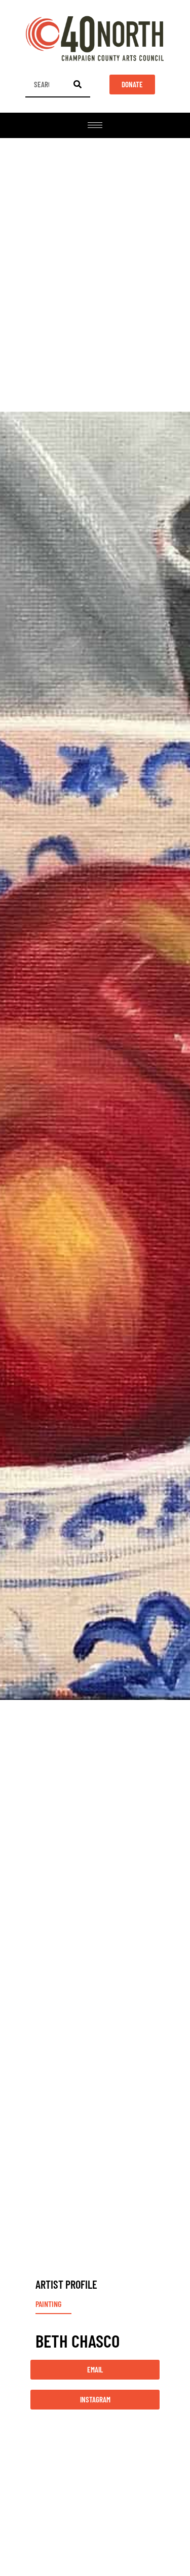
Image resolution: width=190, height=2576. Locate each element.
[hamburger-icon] (95, 125)
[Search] (78, 84)
